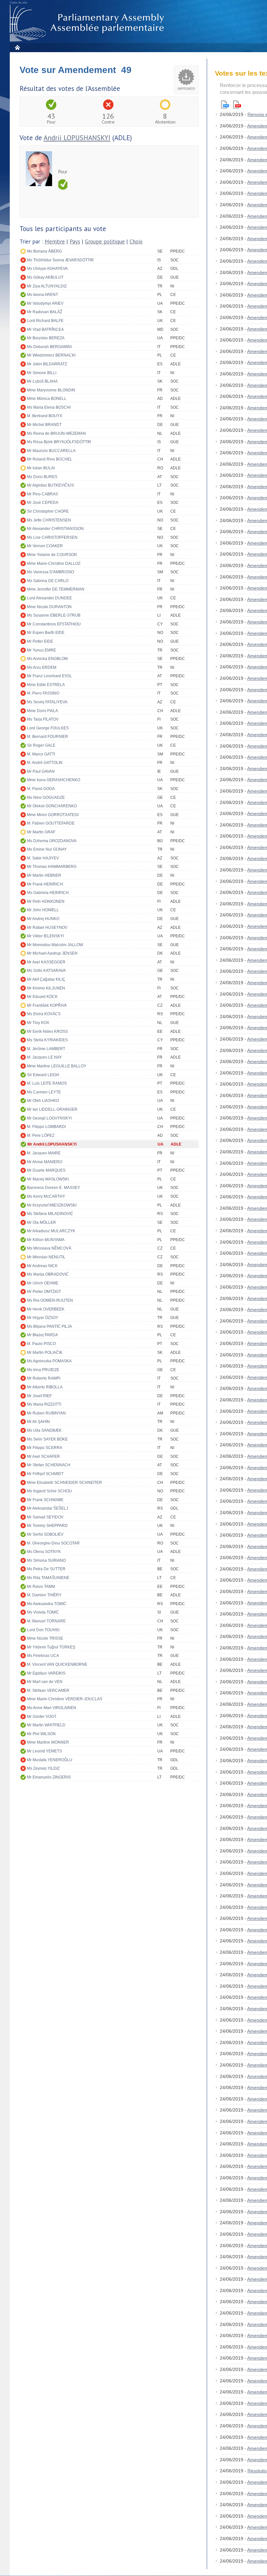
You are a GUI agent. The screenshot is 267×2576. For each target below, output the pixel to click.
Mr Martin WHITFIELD (46, 1725)
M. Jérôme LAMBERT (46, 1049)
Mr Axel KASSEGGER (46, 962)
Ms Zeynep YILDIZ (43, 1768)
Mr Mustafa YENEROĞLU (50, 1760)
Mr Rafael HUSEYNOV (47, 928)
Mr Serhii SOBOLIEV (45, 1534)
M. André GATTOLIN (45, 763)
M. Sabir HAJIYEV (43, 858)
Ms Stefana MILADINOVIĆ (50, 1214)
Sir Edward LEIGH (43, 1075)
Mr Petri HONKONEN (46, 901)
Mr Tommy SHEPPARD (47, 1526)
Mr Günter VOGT (42, 1717)
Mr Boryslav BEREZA (46, 338)
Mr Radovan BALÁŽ (45, 312)
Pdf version (237, 104)
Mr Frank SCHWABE (45, 1500)
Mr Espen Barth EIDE (46, 633)
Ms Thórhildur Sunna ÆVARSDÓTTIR (60, 260)
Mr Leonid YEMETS (44, 1751)
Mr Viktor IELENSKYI (45, 936)
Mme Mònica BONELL (47, 399)
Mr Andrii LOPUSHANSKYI (52, 1144)
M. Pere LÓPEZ (41, 1135)
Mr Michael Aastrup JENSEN (52, 953)
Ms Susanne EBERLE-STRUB (54, 615)
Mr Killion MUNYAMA (46, 1240)
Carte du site (19, 3)
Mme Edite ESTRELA (46, 685)
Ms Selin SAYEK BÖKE (47, 1439)
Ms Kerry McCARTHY (46, 1196)
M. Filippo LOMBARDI (46, 1127)
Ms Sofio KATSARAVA (46, 971)
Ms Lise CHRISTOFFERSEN (52, 537)
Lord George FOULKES (48, 728)
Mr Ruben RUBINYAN (46, 1413)
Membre (55, 242)
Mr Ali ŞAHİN (38, 1422)
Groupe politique (105, 242)
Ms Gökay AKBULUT (45, 277)
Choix (136, 242)
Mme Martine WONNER (48, 1742)
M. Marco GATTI (41, 754)
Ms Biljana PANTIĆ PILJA (49, 1326)
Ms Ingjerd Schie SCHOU (49, 1491)
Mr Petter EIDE (40, 641)
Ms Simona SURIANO (46, 1560)
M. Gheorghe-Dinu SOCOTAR (53, 1543)
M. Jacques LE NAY (44, 1057)
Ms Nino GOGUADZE (46, 798)
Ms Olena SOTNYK (44, 1552)
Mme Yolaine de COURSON (52, 555)
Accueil (17, 47)
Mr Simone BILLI (42, 373)
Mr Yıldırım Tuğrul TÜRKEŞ (51, 1647)
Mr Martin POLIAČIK (45, 1353)
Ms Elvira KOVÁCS (44, 1014)
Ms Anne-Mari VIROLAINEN (52, 1708)
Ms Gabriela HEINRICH (48, 893)
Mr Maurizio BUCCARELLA (51, 451)
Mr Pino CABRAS (42, 494)
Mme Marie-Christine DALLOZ (54, 563)
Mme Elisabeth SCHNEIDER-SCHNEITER (64, 1483)
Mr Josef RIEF (39, 1396)
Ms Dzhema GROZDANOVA (52, 841)
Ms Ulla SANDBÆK (44, 1430)
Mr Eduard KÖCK (42, 997)
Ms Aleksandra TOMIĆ (47, 1604)
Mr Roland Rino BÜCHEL (50, 459)
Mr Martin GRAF (41, 832)
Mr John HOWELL (43, 910)
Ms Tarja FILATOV (43, 719)
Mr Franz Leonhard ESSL (49, 676)
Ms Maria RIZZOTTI (44, 1404)
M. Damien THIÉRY (44, 1595)
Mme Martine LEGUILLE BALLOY (57, 1066)
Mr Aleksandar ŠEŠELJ (48, 1508)
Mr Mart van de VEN (45, 1682)
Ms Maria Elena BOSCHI (49, 407)
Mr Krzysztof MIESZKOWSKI (52, 1205)
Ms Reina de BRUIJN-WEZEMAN (56, 433)
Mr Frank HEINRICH (45, 884)
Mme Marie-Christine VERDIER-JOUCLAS (65, 1699)
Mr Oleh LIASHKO (43, 1101)
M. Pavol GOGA (41, 789)
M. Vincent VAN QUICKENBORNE (57, 1664)
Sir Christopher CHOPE (48, 511)
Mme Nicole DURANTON (49, 607)
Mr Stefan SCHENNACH (49, 1465)
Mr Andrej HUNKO (43, 919)
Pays (75, 242)
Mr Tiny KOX (38, 1023)
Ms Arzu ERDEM (42, 667)
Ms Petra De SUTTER (46, 1569)
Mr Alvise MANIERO (45, 1162)
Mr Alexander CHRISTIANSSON (55, 529)
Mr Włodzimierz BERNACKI (51, 355)
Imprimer (186, 89)
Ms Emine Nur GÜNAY (47, 849)
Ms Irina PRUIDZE (43, 1370)
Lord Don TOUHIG (43, 1630)
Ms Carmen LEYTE (44, 1092)
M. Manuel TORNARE (46, 1621)
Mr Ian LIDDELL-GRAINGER (52, 1109)
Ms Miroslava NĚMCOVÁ (49, 1248)
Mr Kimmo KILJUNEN (46, 988)
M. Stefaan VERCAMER (48, 1691)
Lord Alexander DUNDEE (49, 598)
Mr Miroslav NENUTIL (46, 1257)
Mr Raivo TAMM (41, 1587)
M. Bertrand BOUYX (45, 416)
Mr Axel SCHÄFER (43, 1456)
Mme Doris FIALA (42, 711)
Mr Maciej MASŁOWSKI (48, 1179)
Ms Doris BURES (42, 477)
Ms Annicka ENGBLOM (47, 659)
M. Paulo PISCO (41, 1344)
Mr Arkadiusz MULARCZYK (51, 1231)
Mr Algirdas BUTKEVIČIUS (50, 485)
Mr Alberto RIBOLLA (45, 1387)
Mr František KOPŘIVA (47, 1005)
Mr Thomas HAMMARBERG (52, 867)
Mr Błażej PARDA (42, 1335)
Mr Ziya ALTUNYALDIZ (47, 286)
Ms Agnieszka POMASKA (49, 1361)
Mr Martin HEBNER (44, 875)
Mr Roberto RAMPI (44, 1378)
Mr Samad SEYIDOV (45, 1517)
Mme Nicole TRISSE (45, 1638)
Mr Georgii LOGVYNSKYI (49, 1118)
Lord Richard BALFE (45, 321)
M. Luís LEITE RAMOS (47, 1083)
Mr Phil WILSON (41, 1734)
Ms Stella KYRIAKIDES (47, 1040)
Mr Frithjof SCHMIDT (45, 1474)
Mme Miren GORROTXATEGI (53, 815)
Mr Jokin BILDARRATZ (47, 364)
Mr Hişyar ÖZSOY (43, 1318)
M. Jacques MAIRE (44, 1153)
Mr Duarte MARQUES (46, 1170)
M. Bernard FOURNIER (48, 737)
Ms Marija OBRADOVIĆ (48, 1274)
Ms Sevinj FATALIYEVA (47, 702)
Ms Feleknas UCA (43, 1656)
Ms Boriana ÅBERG (44, 251)
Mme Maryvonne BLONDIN (51, 390)
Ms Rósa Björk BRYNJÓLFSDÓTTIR (59, 442)
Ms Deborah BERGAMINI (49, 347)
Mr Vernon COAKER (45, 546)
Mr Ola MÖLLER (42, 1222)
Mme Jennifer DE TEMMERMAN (56, 589)
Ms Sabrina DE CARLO (48, 581)
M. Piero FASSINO (43, 693)
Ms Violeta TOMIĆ (43, 1612)
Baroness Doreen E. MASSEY (54, 1188)
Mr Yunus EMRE (42, 650)
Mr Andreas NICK (42, 1266)
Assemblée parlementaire (88, 23)
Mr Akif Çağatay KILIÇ (46, 979)
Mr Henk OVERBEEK (46, 1309)
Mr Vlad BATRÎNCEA (45, 329)
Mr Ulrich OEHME (43, 1283)
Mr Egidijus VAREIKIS (46, 1673)
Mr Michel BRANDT (44, 425)
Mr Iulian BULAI (41, 468)
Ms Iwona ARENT (42, 295)
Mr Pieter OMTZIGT (44, 1292)
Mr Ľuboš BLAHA (42, 381)
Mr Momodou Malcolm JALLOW (55, 945)
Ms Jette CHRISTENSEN (49, 520)
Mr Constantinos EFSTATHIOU (54, 624)
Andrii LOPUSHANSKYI (77, 138)
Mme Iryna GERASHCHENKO (54, 780)
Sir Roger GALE (41, 745)
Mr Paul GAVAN (41, 771)
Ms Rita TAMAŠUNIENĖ (48, 1578)
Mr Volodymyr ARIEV (45, 303)
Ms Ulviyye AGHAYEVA (47, 269)
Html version (225, 104)
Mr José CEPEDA (43, 503)
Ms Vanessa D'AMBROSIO (50, 572)
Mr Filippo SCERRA (45, 1448)
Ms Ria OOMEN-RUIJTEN (50, 1300)
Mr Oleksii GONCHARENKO (52, 806)
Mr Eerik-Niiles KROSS (47, 1032)
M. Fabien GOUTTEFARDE (51, 823)
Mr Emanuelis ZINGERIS (49, 1777)
